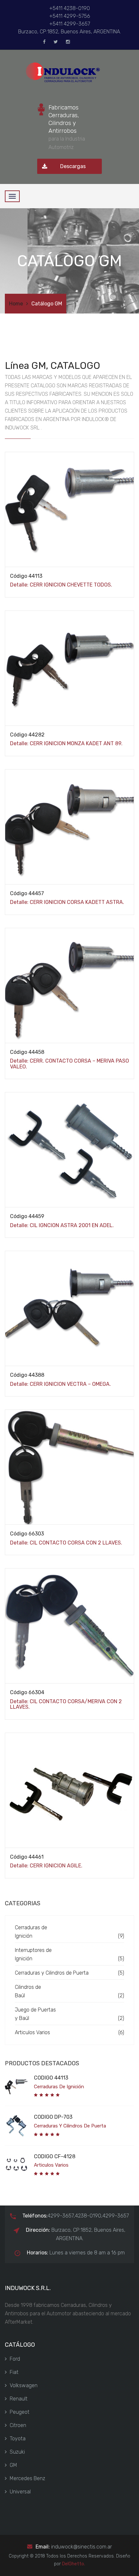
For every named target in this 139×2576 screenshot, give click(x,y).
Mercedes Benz (27, 2478)
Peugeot (20, 2412)
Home (16, 304)
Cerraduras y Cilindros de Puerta (52, 1973)
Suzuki (17, 2452)
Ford (15, 2359)
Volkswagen (24, 2385)
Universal (20, 2492)
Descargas (73, 166)
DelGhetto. (74, 2564)
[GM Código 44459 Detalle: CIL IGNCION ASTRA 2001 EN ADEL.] (69, 1308)
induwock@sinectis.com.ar (81, 2547)
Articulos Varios (32, 2032)
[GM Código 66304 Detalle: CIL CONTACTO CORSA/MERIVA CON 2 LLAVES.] (69, 1790)
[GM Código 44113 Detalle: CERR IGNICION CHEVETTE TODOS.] (69, 668)
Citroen (18, 2425)
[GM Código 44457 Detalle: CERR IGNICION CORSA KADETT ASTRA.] (69, 985)
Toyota (18, 2439)
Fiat (14, 2372)
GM (13, 2465)
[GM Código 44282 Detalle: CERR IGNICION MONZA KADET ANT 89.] (69, 826)
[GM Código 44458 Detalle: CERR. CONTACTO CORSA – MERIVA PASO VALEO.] (69, 1149)
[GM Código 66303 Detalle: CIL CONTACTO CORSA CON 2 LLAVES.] (69, 1625)
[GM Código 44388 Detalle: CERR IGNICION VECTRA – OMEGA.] (69, 1467)
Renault (19, 2399)
